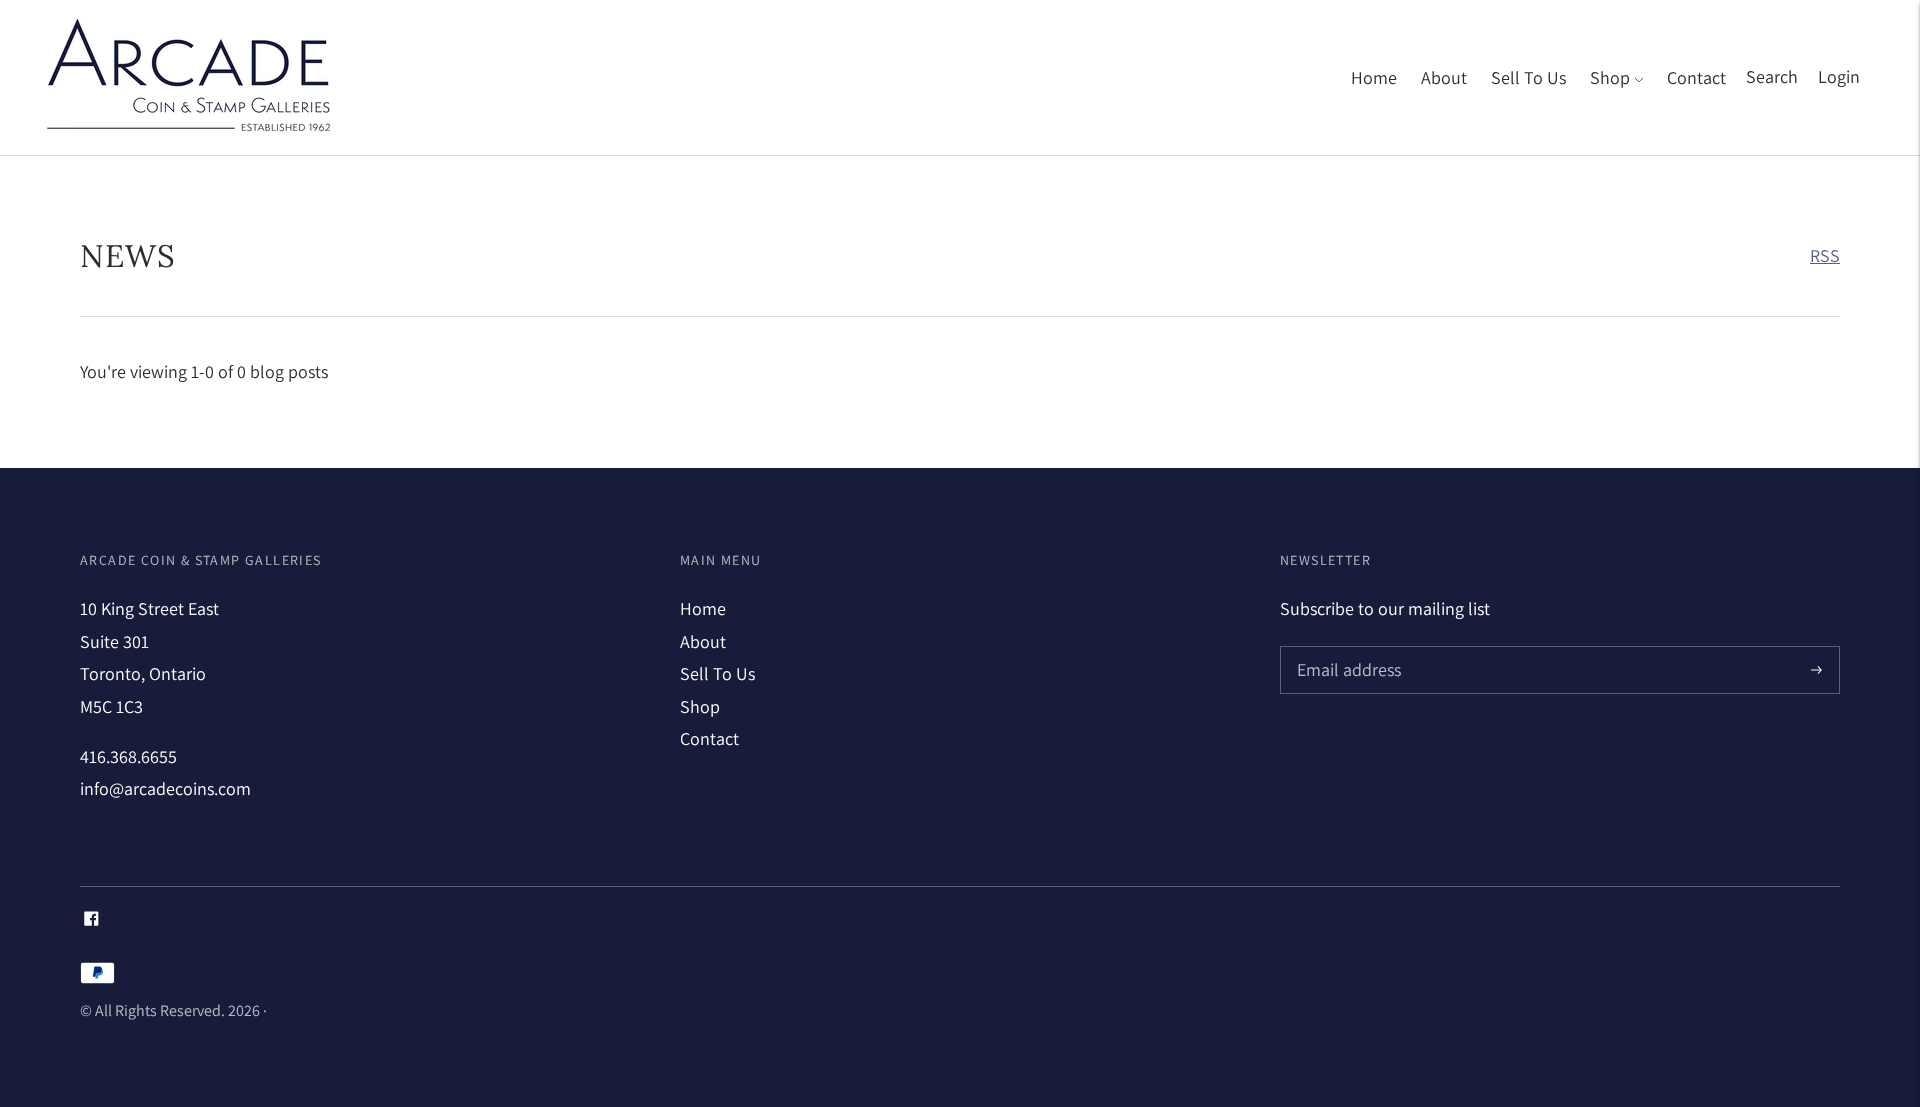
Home (1374, 77)
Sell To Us (1528, 77)
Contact (1696, 77)
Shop (1610, 77)
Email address (1346, 648)
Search (1772, 76)
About (1444, 77)
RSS (1825, 255)
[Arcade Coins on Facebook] (91, 919)
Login (1839, 76)
